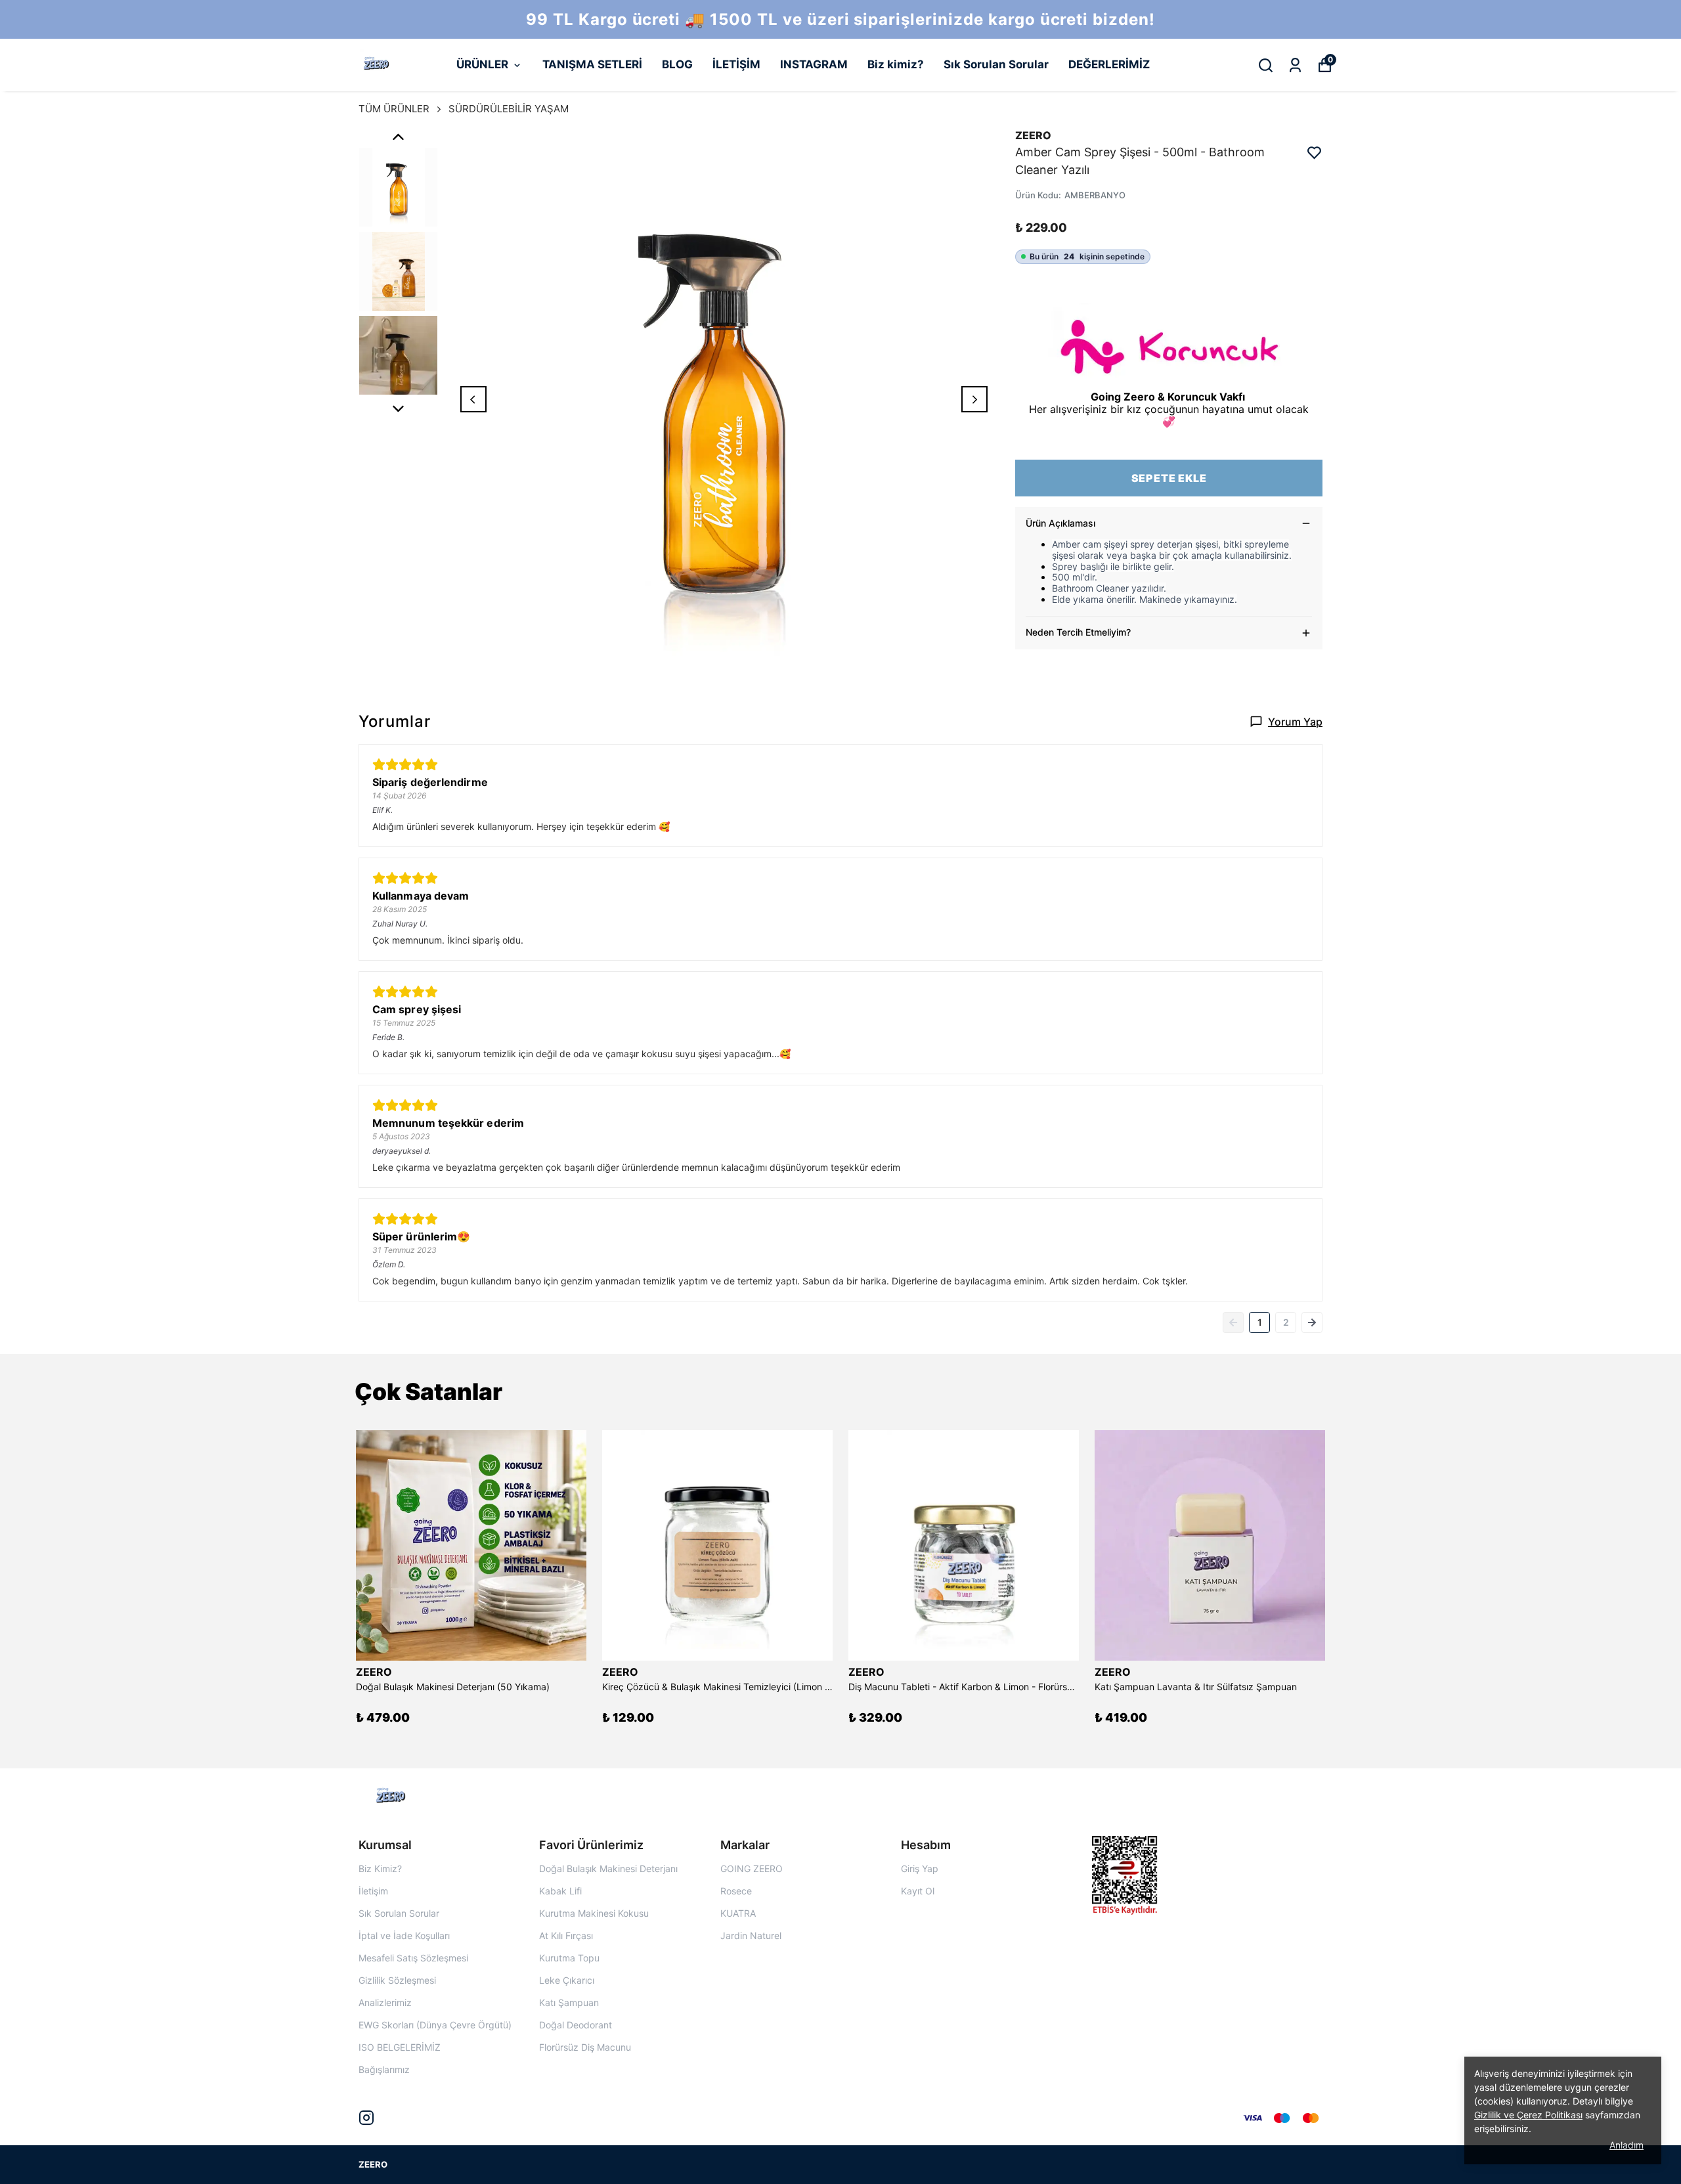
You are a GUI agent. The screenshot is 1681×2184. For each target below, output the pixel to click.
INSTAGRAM (814, 64)
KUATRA (738, 1913)
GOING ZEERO (752, 1868)
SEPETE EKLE (1169, 478)
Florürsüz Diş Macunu (585, 2047)
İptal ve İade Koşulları (404, 1935)
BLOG (677, 64)
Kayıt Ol (918, 1891)
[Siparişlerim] (1295, 65)
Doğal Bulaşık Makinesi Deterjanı (608, 1868)
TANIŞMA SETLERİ (592, 64)
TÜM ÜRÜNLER (394, 109)
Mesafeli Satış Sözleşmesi (413, 1958)
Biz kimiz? (896, 64)
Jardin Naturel (751, 1935)
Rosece (736, 1891)
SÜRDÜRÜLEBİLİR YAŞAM (509, 109)
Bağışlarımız (384, 2069)
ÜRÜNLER (482, 64)
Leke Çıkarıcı (567, 1980)
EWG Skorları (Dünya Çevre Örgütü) (435, 2025)
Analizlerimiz (385, 2002)
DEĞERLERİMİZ (1109, 64)
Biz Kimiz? (380, 1868)
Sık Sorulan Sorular (996, 64)
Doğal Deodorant (576, 2025)
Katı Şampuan (569, 2002)
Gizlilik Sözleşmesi (397, 1980)
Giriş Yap (920, 1868)
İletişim (373, 1891)
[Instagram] (366, 2118)
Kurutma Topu (569, 1958)
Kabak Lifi (560, 1891)
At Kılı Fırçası (566, 1935)
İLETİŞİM (736, 64)
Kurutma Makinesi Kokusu (594, 1913)
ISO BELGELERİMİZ (400, 2047)
